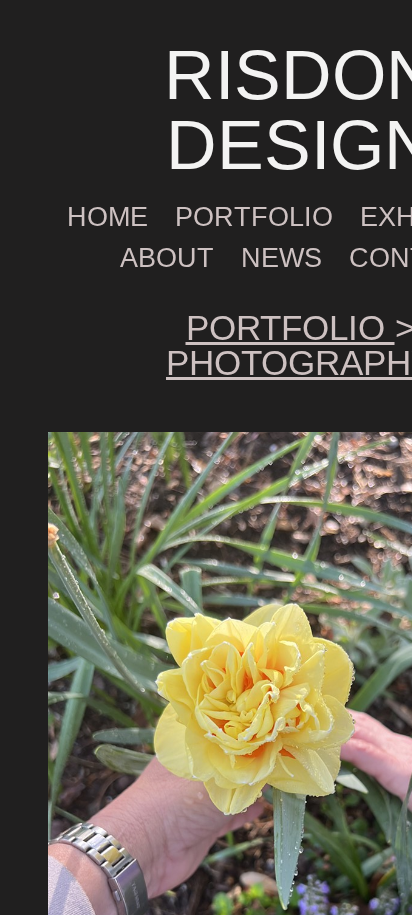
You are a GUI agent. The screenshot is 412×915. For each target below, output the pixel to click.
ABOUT (167, 258)
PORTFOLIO (254, 217)
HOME (107, 217)
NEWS (281, 258)
